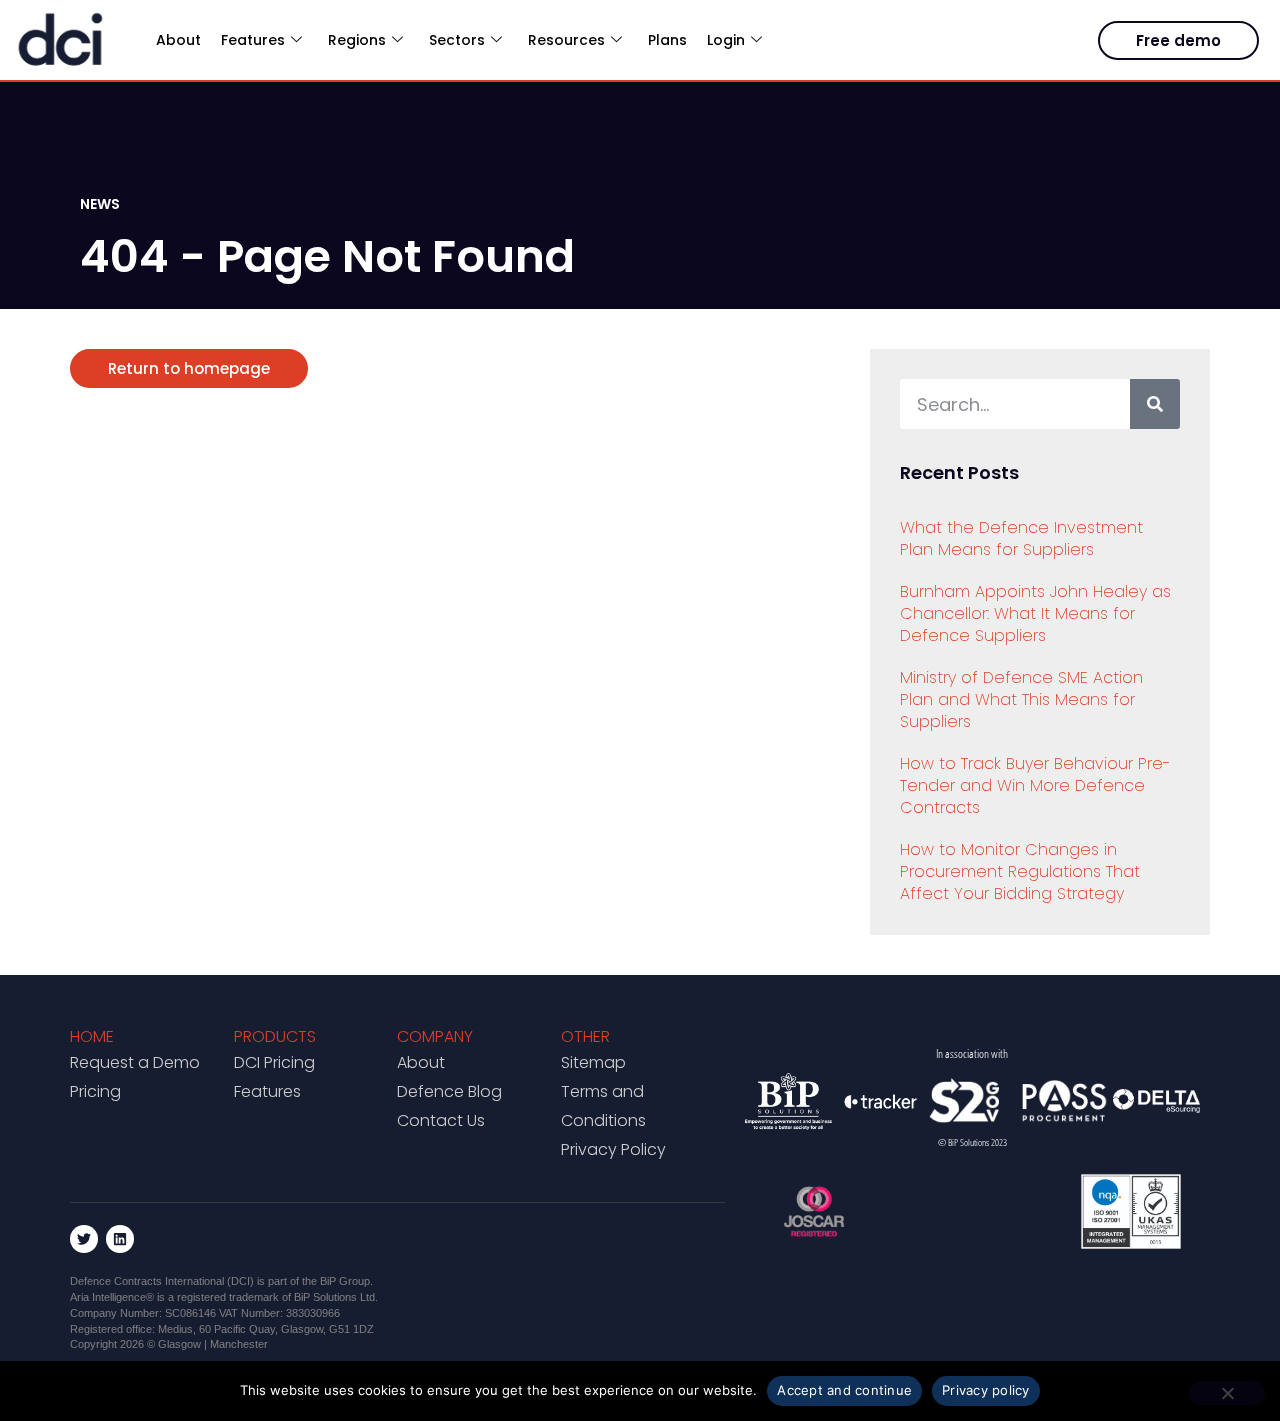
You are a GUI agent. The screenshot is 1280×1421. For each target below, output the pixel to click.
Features (267, 1091)
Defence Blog (449, 1091)
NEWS (100, 204)
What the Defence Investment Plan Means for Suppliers (1021, 538)
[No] (1227, 1393)
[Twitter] (84, 1239)
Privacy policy (986, 1390)
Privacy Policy (613, 1149)
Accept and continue (844, 1390)
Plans (667, 40)
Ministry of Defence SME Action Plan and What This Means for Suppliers (1021, 699)
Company (435, 1036)
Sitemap (593, 1062)
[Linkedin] (120, 1239)
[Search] (1155, 404)
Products (275, 1036)
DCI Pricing (274, 1062)
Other (585, 1036)
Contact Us (441, 1120)
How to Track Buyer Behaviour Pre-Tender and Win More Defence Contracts (1035, 785)
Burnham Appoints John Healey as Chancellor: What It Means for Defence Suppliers (1035, 613)
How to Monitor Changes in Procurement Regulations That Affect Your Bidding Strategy (1020, 871)
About (178, 40)
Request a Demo (135, 1062)
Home (92, 1036)
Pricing (95, 1091)
